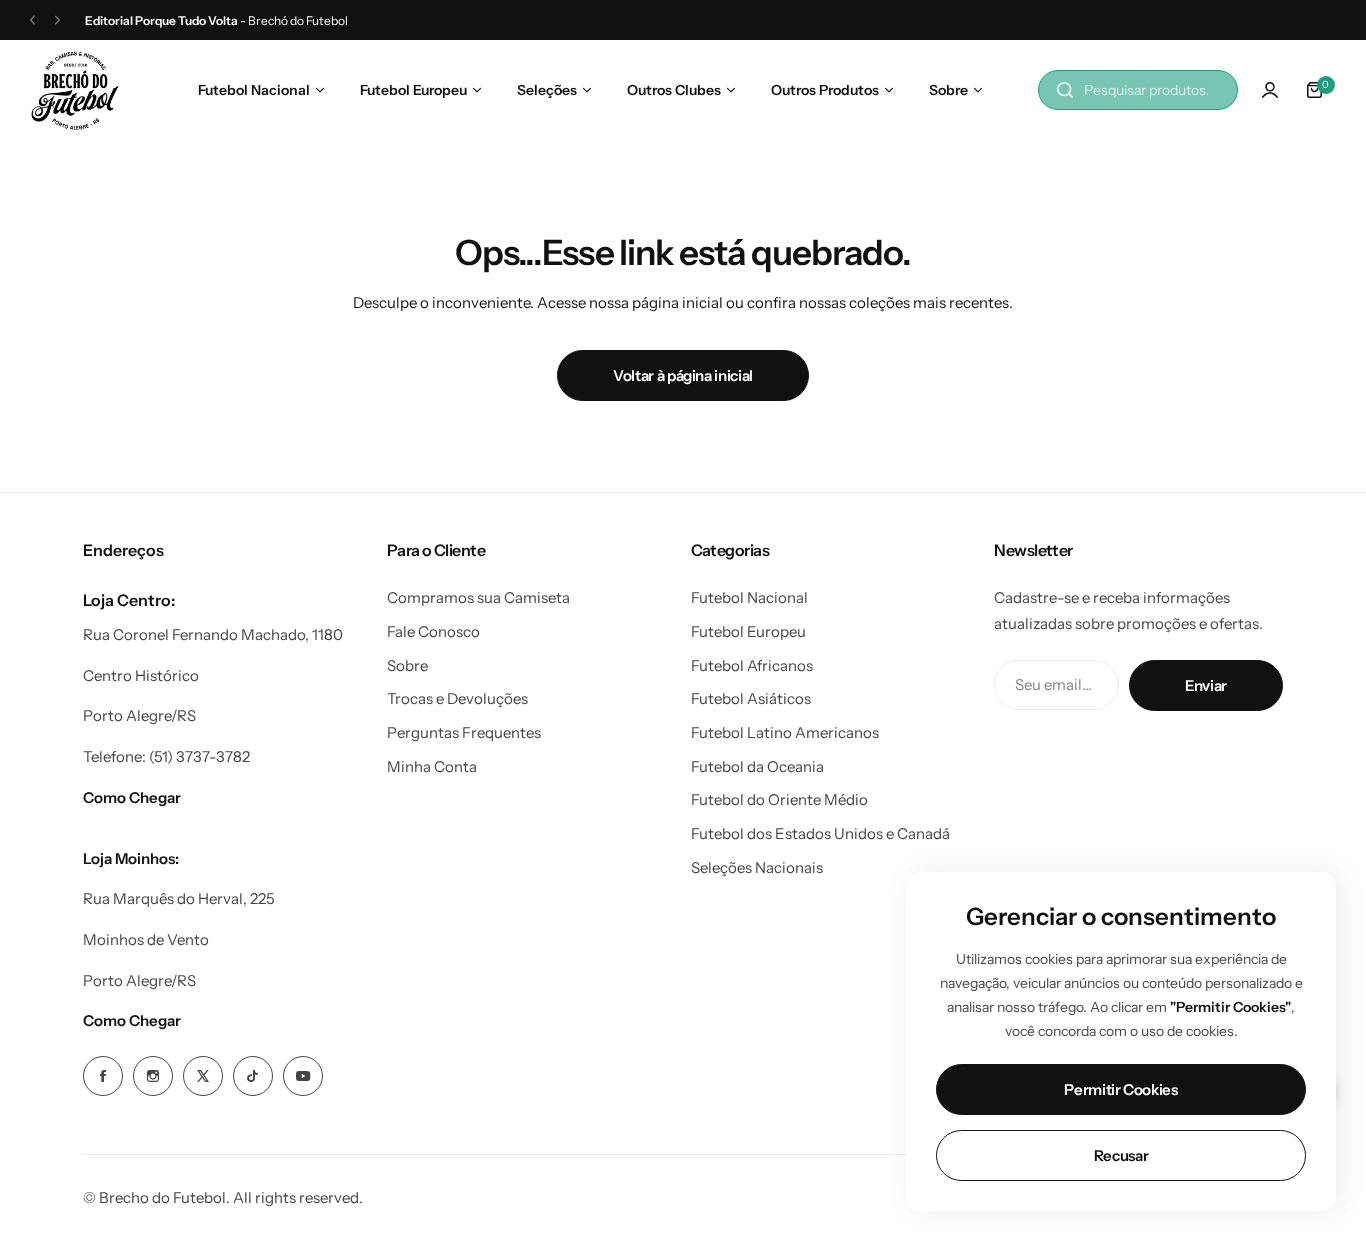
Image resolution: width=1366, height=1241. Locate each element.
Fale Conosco (433, 631)
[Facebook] (103, 1076)
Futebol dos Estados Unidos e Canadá (820, 833)
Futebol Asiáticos (751, 698)
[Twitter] (203, 1076)
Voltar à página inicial (683, 375)
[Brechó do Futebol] (75, 90)
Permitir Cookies (1120, 1089)
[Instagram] (153, 1076)
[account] (1270, 90)
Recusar (1121, 1155)
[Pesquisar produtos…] (1065, 90)
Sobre (407, 665)
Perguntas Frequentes (464, 732)
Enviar (1206, 685)
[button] (32, 20)
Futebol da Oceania (757, 766)
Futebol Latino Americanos (785, 732)
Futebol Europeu (748, 631)
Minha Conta (432, 766)
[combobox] (1138, 90)
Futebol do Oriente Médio (779, 799)
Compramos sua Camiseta (478, 597)
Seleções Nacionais (757, 867)
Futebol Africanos (752, 665)
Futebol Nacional (749, 597)
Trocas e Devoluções (457, 698)
